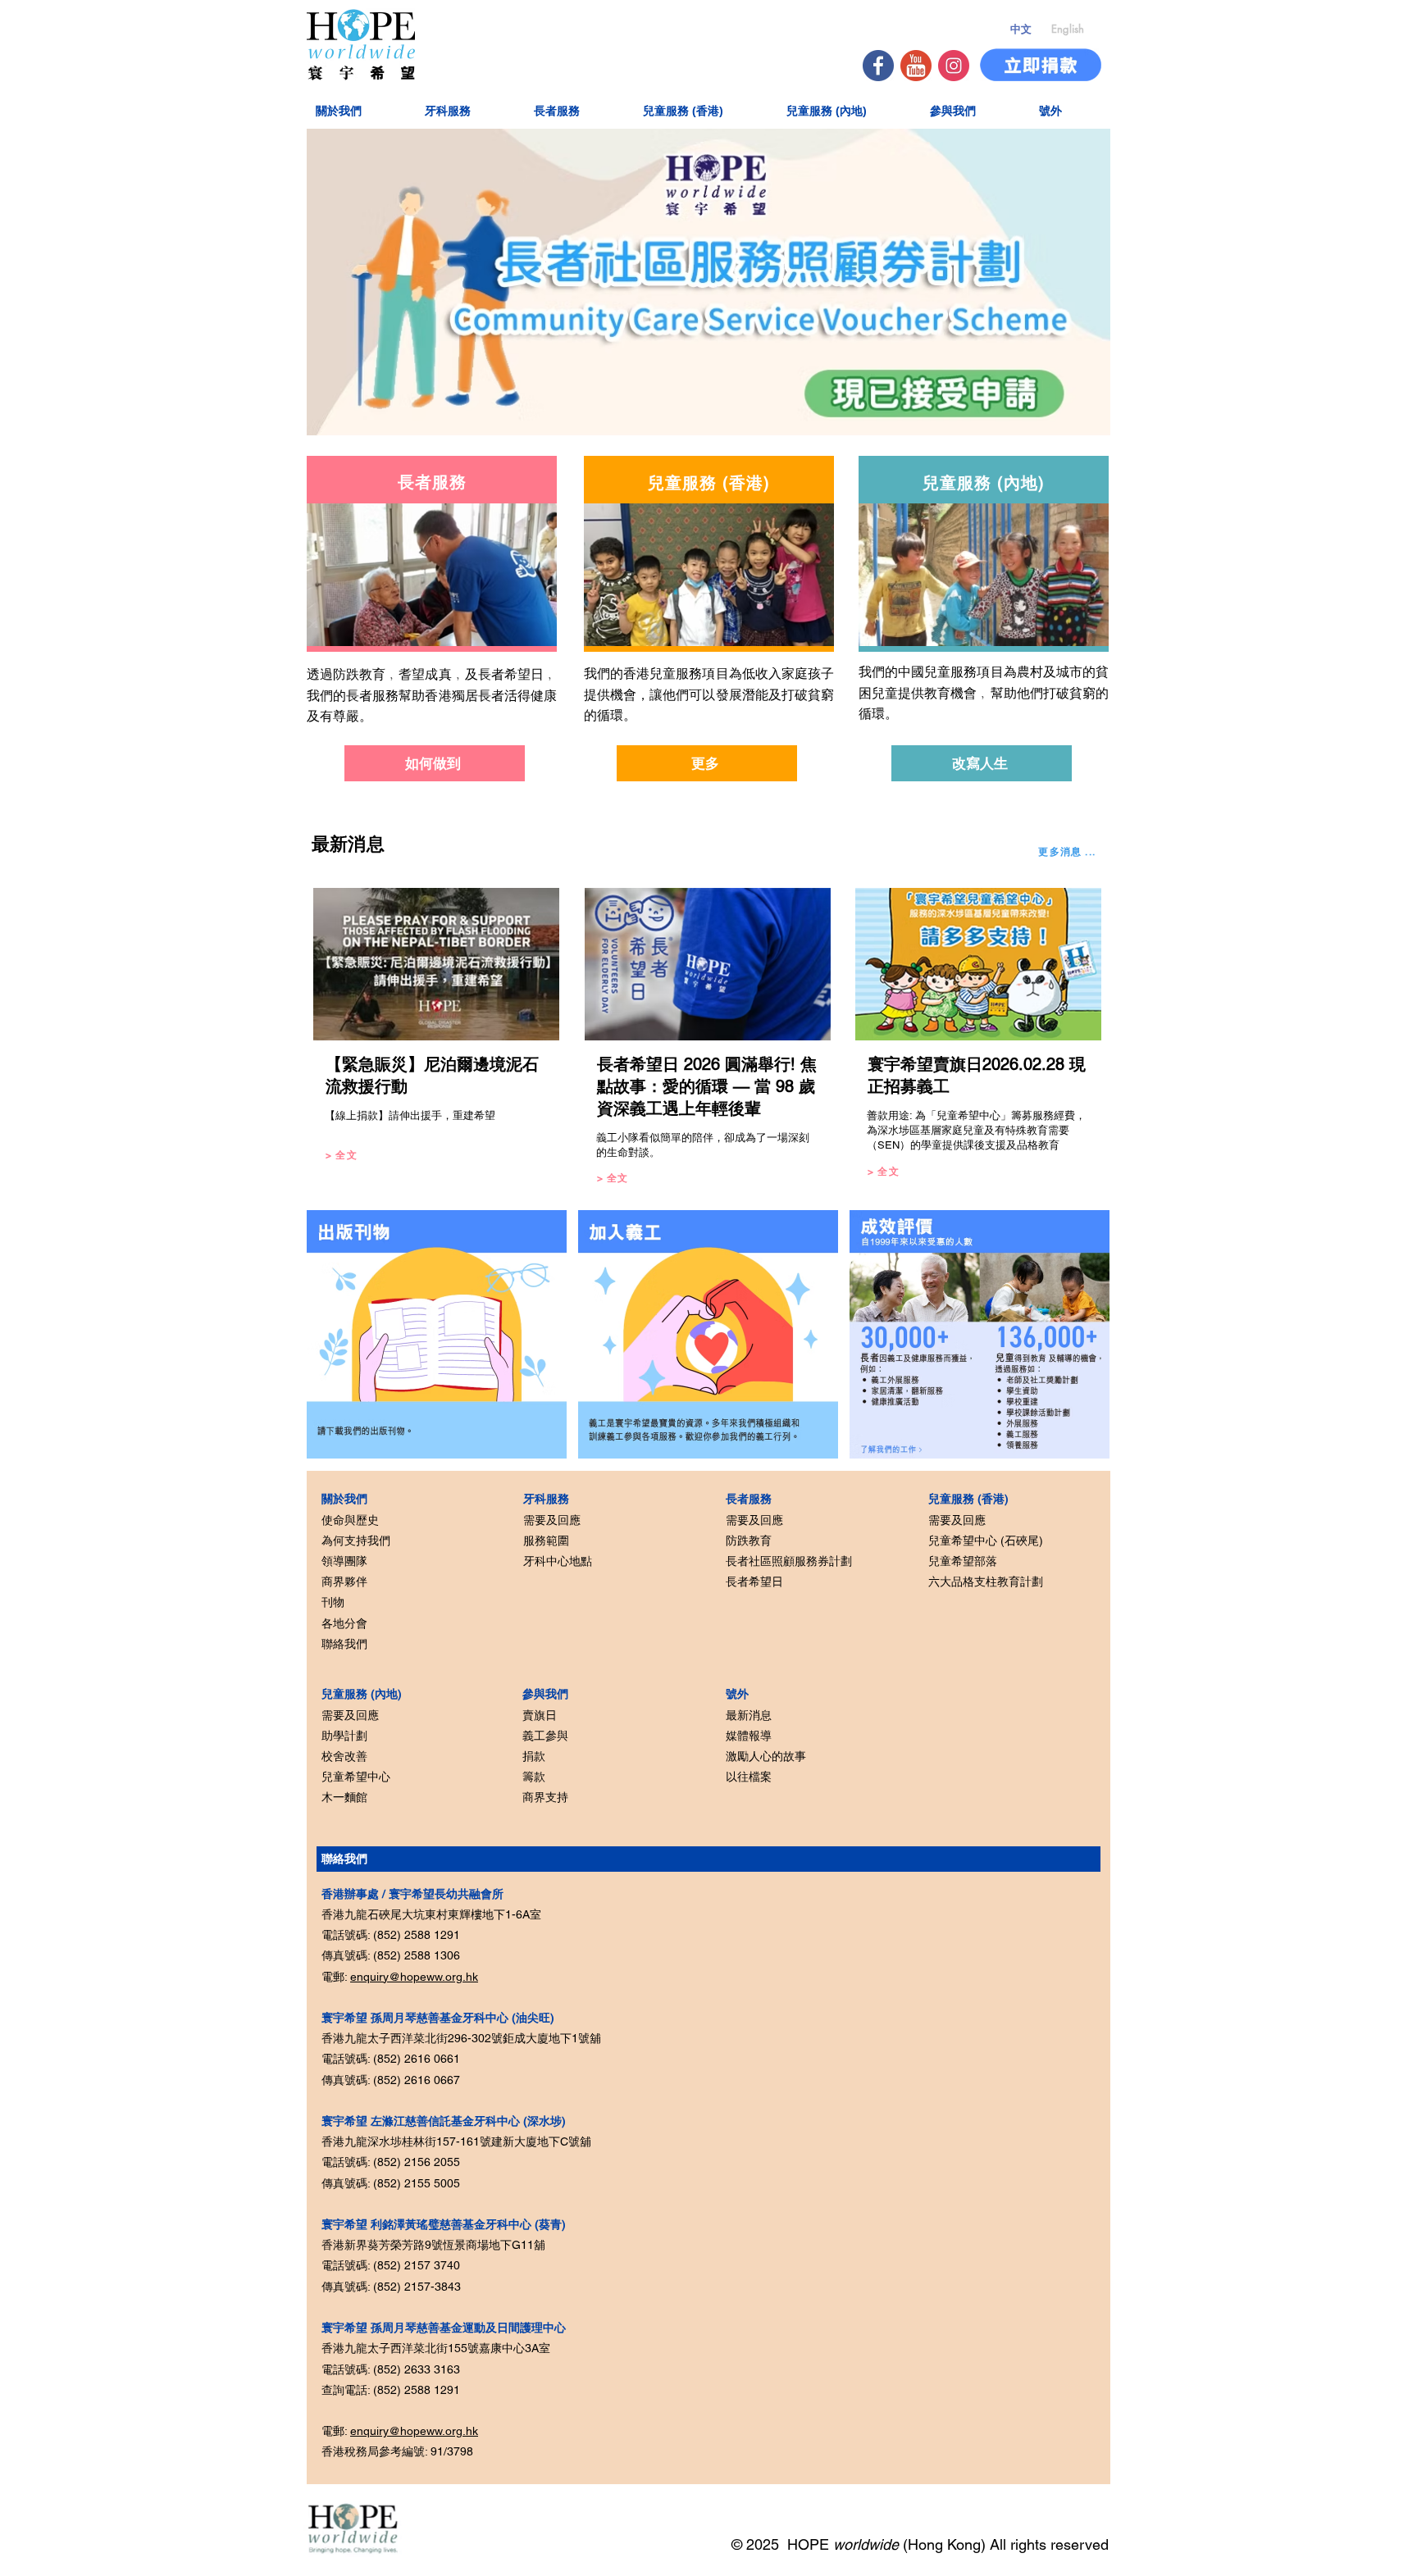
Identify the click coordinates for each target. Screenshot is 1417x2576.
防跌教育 (749, 1541)
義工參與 (545, 1736)
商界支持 (545, 1797)
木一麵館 (344, 1797)
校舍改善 (344, 1756)
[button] (359, 110)
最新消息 (749, 1715)
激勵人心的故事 (766, 1756)
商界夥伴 (344, 1582)
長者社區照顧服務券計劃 (789, 1561)
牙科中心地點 (558, 1561)
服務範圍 (546, 1541)
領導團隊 (344, 1561)
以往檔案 (749, 1777)
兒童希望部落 (963, 1561)
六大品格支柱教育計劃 (986, 1582)
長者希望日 (754, 1582)
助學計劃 (344, 1736)
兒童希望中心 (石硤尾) (986, 1541)
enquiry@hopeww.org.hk (414, 1977)
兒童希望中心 (356, 1777)
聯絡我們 (344, 1644)
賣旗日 (540, 1715)
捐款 (534, 1756)
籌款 (534, 1777)
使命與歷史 (350, 1520)
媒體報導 (749, 1736)
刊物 (333, 1602)
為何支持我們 (356, 1541)
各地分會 (344, 1623)
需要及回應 (350, 1715)
